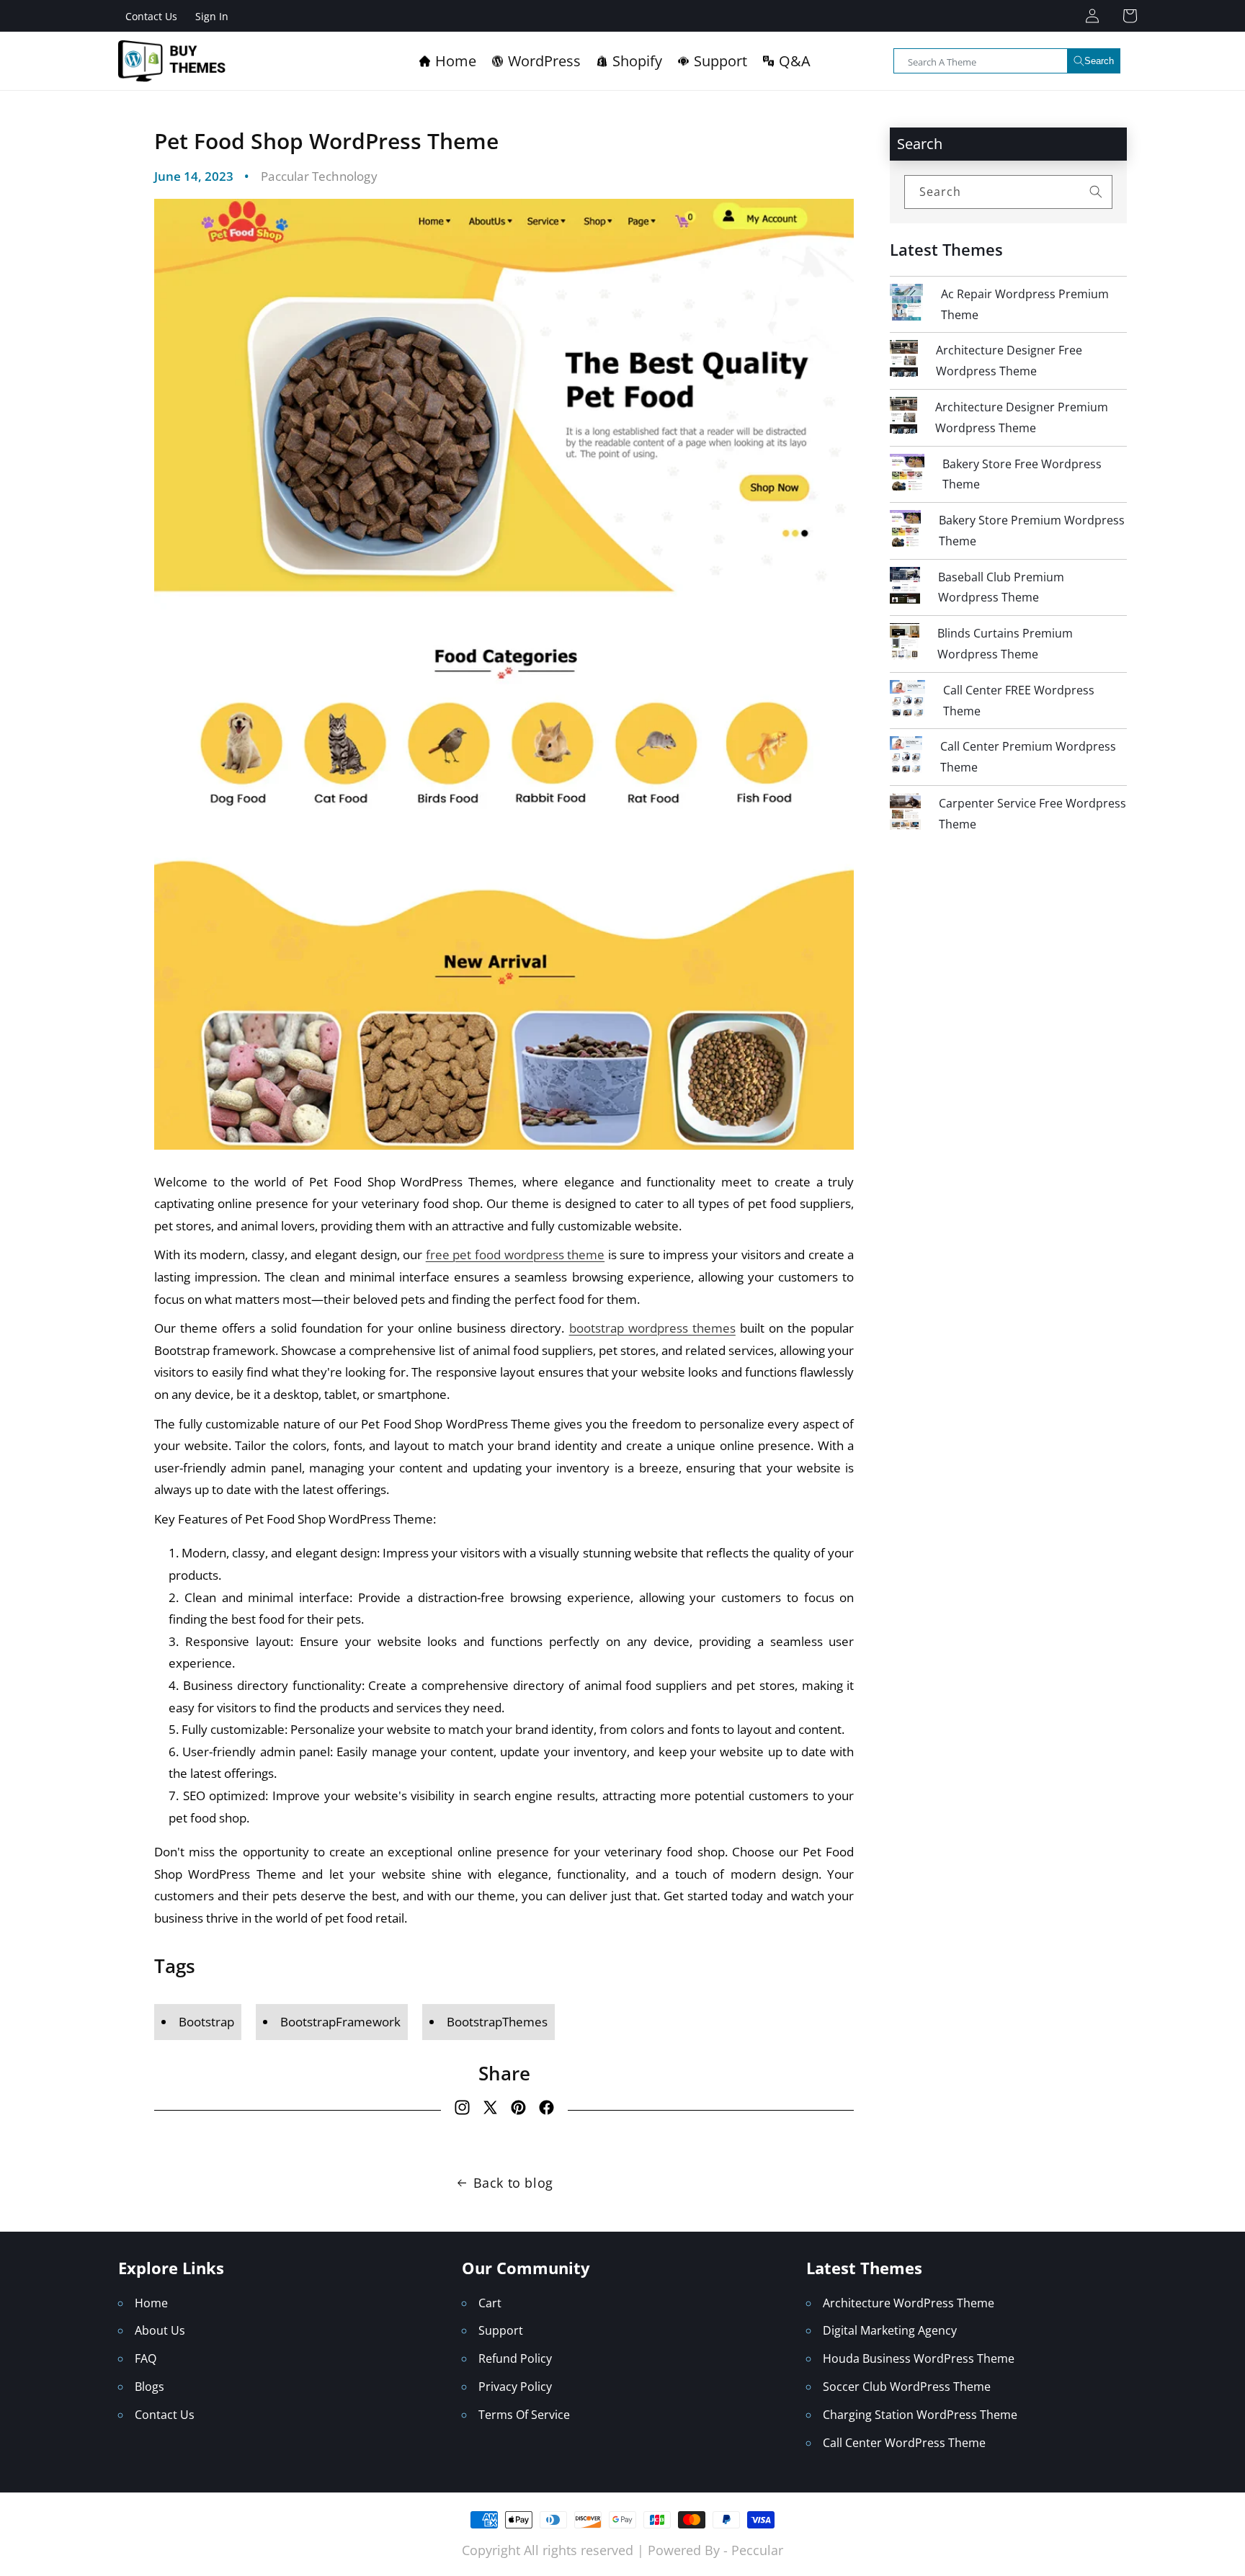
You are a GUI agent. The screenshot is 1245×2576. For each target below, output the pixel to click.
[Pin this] (518, 2111)
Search (1099, 61)
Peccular (757, 2550)
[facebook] (546, 2111)
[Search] (1096, 192)
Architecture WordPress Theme (909, 2303)
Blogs (150, 2387)
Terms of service (524, 2415)
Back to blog (513, 2183)
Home (151, 2303)
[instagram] (462, 2111)
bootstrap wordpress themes (652, 1328)
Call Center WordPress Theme (904, 2443)
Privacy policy (515, 2387)
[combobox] (1007, 61)
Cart (490, 2303)
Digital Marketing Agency (890, 2330)
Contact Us (151, 16)
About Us (160, 2330)
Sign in (212, 16)
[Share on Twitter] (490, 2111)
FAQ (146, 2358)
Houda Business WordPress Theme (919, 2358)
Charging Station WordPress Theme (920, 2415)
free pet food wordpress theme (515, 1255)
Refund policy (515, 2358)
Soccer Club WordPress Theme (907, 2387)
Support (501, 2330)
